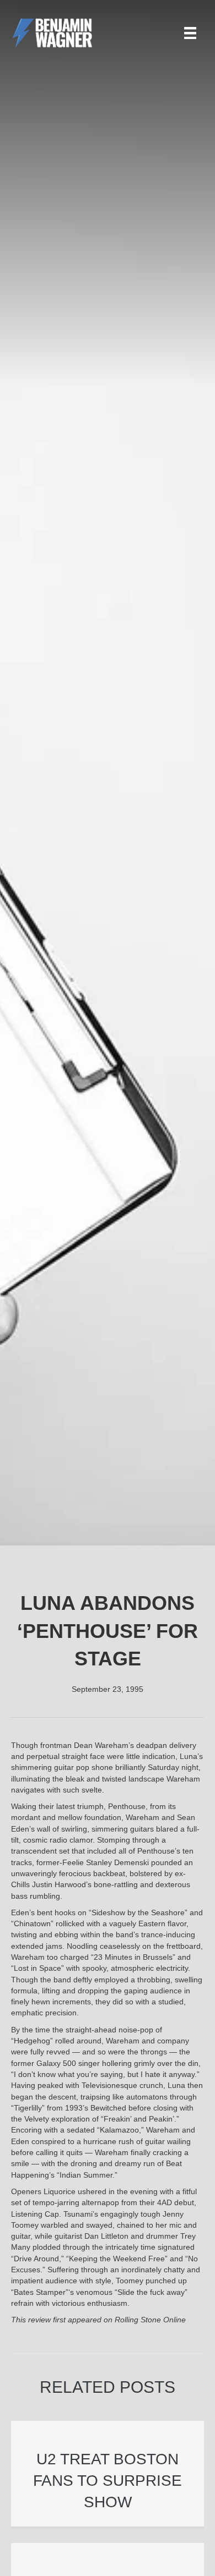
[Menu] (190, 33)
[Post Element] (108, 2474)
